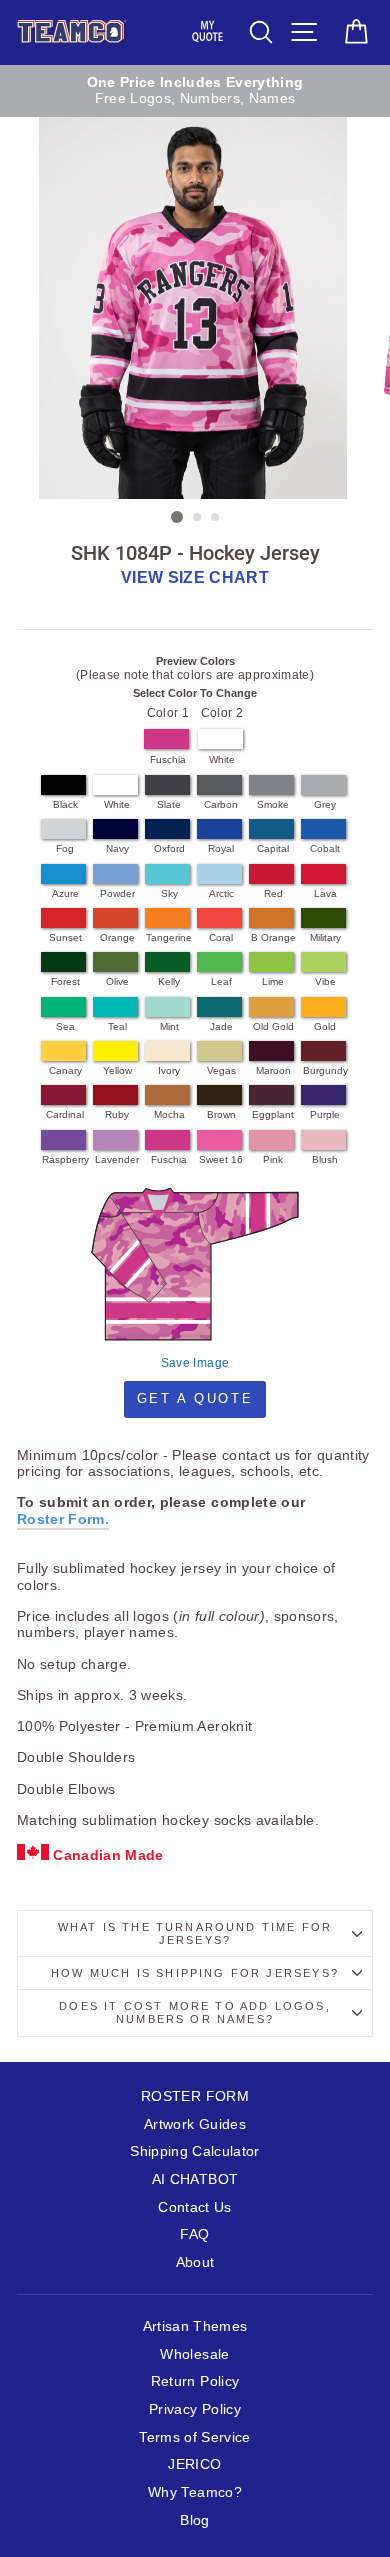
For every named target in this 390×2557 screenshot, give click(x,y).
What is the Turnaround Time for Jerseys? (195, 1933)
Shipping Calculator (194, 2151)
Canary (65, 1070)
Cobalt (325, 848)
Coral (221, 937)
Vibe (325, 981)
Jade (221, 1026)
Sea (65, 1026)
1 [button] (177, 517)
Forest (65, 981)
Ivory (169, 1070)
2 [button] (198, 518)
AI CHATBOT (195, 2179)
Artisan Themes (195, 2326)
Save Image (195, 1363)
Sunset (65, 937)
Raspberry (65, 1159)
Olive (117, 981)
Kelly (169, 981)
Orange (117, 937)
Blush (325, 1159)
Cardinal (65, 1114)
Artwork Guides (195, 2124)
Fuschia (168, 759)
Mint (169, 1026)
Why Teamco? (195, 2492)
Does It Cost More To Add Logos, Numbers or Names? (194, 2012)
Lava (325, 893)
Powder (117, 893)
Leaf (221, 981)
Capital (273, 848)
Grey (325, 804)
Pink (273, 1159)
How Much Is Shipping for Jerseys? (195, 1973)
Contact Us (194, 2207)
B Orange (273, 937)
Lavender (117, 1159)
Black (65, 804)
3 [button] (216, 518)
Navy (117, 848)
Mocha (169, 1114)
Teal (117, 1026)
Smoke (273, 804)
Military (325, 937)
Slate (169, 804)
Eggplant (273, 1114)
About (195, 2262)
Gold (325, 1026)
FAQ (194, 2234)
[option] (195, 91)
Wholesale (194, 2354)
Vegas (221, 1070)
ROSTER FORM (195, 2096)
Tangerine (169, 937)
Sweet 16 (221, 1159)
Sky (169, 893)
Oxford (169, 848)
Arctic (221, 893)
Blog (194, 2520)
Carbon (221, 804)
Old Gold (273, 1026)
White (222, 759)
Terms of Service (194, 2437)
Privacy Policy (195, 2409)
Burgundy (325, 1070)
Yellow (117, 1070)
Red (273, 893)
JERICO (194, 2464)
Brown (221, 1114)
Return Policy (195, 2381)
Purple (325, 1114)
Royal (221, 848)
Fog (65, 848)
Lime (273, 981)
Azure (65, 893)
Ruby (117, 1114)
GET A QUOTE (195, 1398)
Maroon (273, 1070)
